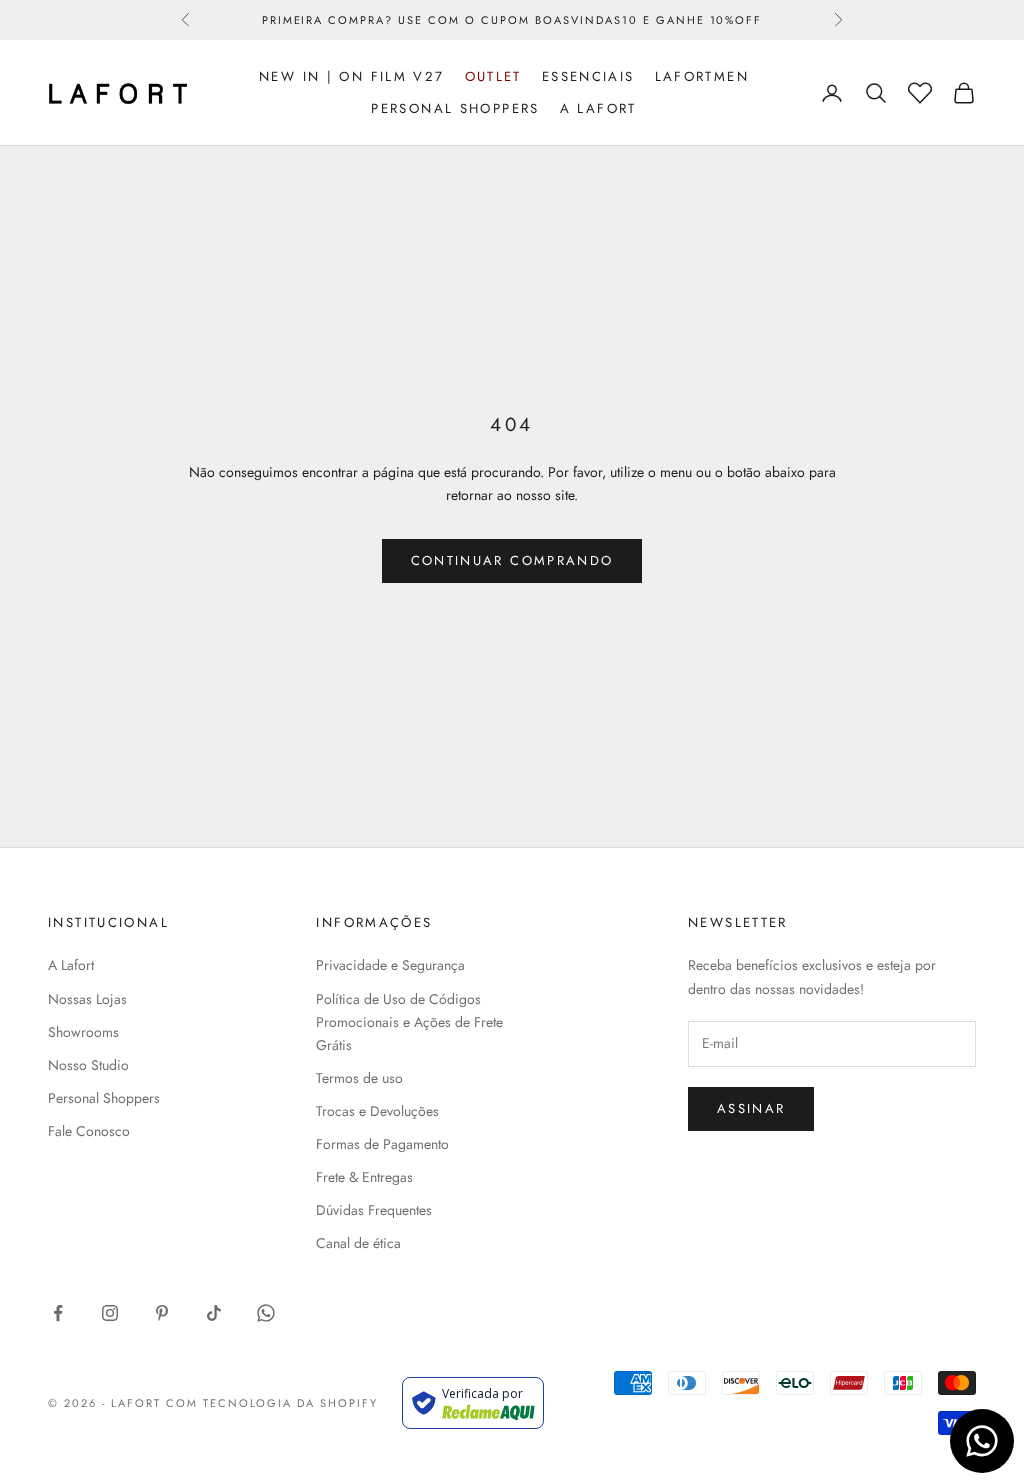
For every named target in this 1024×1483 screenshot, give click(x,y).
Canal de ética (358, 1243)
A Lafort (598, 108)
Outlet (493, 76)
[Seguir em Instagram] (110, 1313)
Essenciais (588, 76)
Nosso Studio (88, 1065)
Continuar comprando (512, 560)
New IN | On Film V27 (352, 76)
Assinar (751, 1108)
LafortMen (702, 76)
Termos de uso (359, 1078)
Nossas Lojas (87, 999)
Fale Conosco (89, 1131)
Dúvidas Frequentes (374, 1210)
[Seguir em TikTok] (214, 1313)
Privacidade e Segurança (390, 965)
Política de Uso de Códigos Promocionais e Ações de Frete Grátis (409, 1022)
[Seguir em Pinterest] (162, 1313)
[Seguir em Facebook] (58, 1313)
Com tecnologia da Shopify (272, 1403)
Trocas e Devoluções (377, 1111)
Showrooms (83, 1032)
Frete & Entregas (364, 1177)
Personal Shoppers (455, 108)
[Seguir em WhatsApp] (266, 1313)
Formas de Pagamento (382, 1144)
